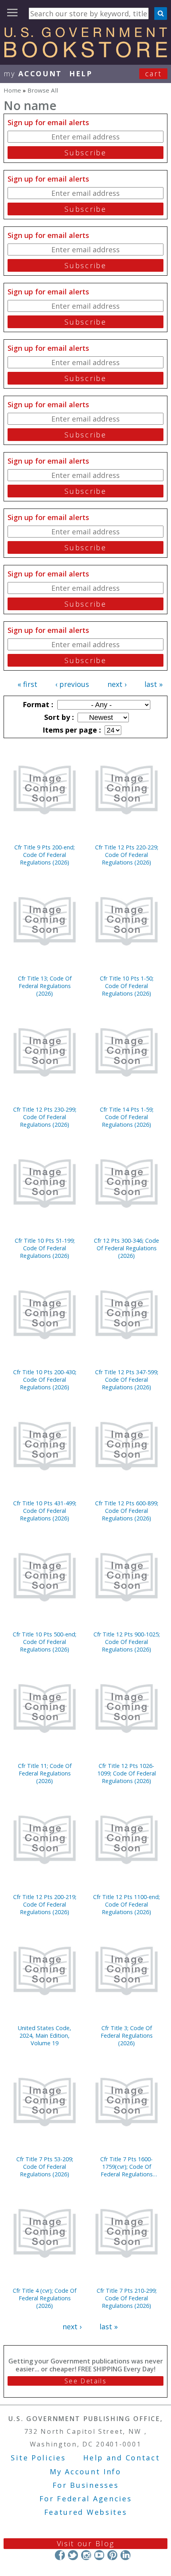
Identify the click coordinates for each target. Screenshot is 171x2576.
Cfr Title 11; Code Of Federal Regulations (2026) (45, 1773)
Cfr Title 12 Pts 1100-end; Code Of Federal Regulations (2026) (126, 1904)
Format (37, 704)
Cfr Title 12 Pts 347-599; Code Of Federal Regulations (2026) (127, 1380)
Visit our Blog (86, 2543)
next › (117, 684)
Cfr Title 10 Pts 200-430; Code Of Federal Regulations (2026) (45, 1380)
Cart (154, 73)
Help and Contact (121, 2458)
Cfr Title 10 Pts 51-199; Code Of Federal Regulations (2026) (45, 1248)
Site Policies (38, 2458)
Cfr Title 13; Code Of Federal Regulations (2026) (45, 986)
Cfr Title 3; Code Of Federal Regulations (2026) (127, 2035)
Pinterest (112, 2555)
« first (27, 684)
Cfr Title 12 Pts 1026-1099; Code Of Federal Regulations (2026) (127, 1773)
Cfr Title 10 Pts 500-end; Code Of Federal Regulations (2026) (45, 1642)
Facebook (60, 2555)
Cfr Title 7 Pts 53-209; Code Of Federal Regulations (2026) (45, 2167)
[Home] (85, 55)
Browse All (43, 90)
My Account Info (85, 2472)
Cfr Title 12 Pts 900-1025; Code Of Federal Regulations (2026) (127, 1642)
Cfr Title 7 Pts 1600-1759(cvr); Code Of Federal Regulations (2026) (126, 2167)
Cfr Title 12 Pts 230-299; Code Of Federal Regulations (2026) (45, 1117)
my (33, 73)
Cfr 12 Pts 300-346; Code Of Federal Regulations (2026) (126, 1248)
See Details (85, 2381)
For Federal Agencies (86, 2499)
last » (154, 684)
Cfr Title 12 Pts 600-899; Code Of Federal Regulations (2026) (127, 1511)
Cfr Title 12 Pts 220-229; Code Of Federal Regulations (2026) (127, 855)
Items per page (71, 730)
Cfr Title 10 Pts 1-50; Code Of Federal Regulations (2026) (127, 986)
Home (12, 90)
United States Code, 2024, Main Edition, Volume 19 (45, 2035)
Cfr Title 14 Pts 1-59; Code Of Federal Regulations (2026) (127, 1117)
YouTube (99, 2555)
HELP (81, 73)
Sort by (58, 717)
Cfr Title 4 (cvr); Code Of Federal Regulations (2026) (45, 2298)
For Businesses (86, 2485)
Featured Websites (86, 2512)
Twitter (73, 2555)
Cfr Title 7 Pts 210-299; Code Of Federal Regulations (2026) (127, 2298)
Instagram (86, 2555)
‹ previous (72, 684)
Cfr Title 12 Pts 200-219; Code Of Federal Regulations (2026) (45, 1904)
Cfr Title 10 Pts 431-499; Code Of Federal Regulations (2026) (45, 1511)
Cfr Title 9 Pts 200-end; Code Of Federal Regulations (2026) (45, 855)
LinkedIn (125, 2555)
